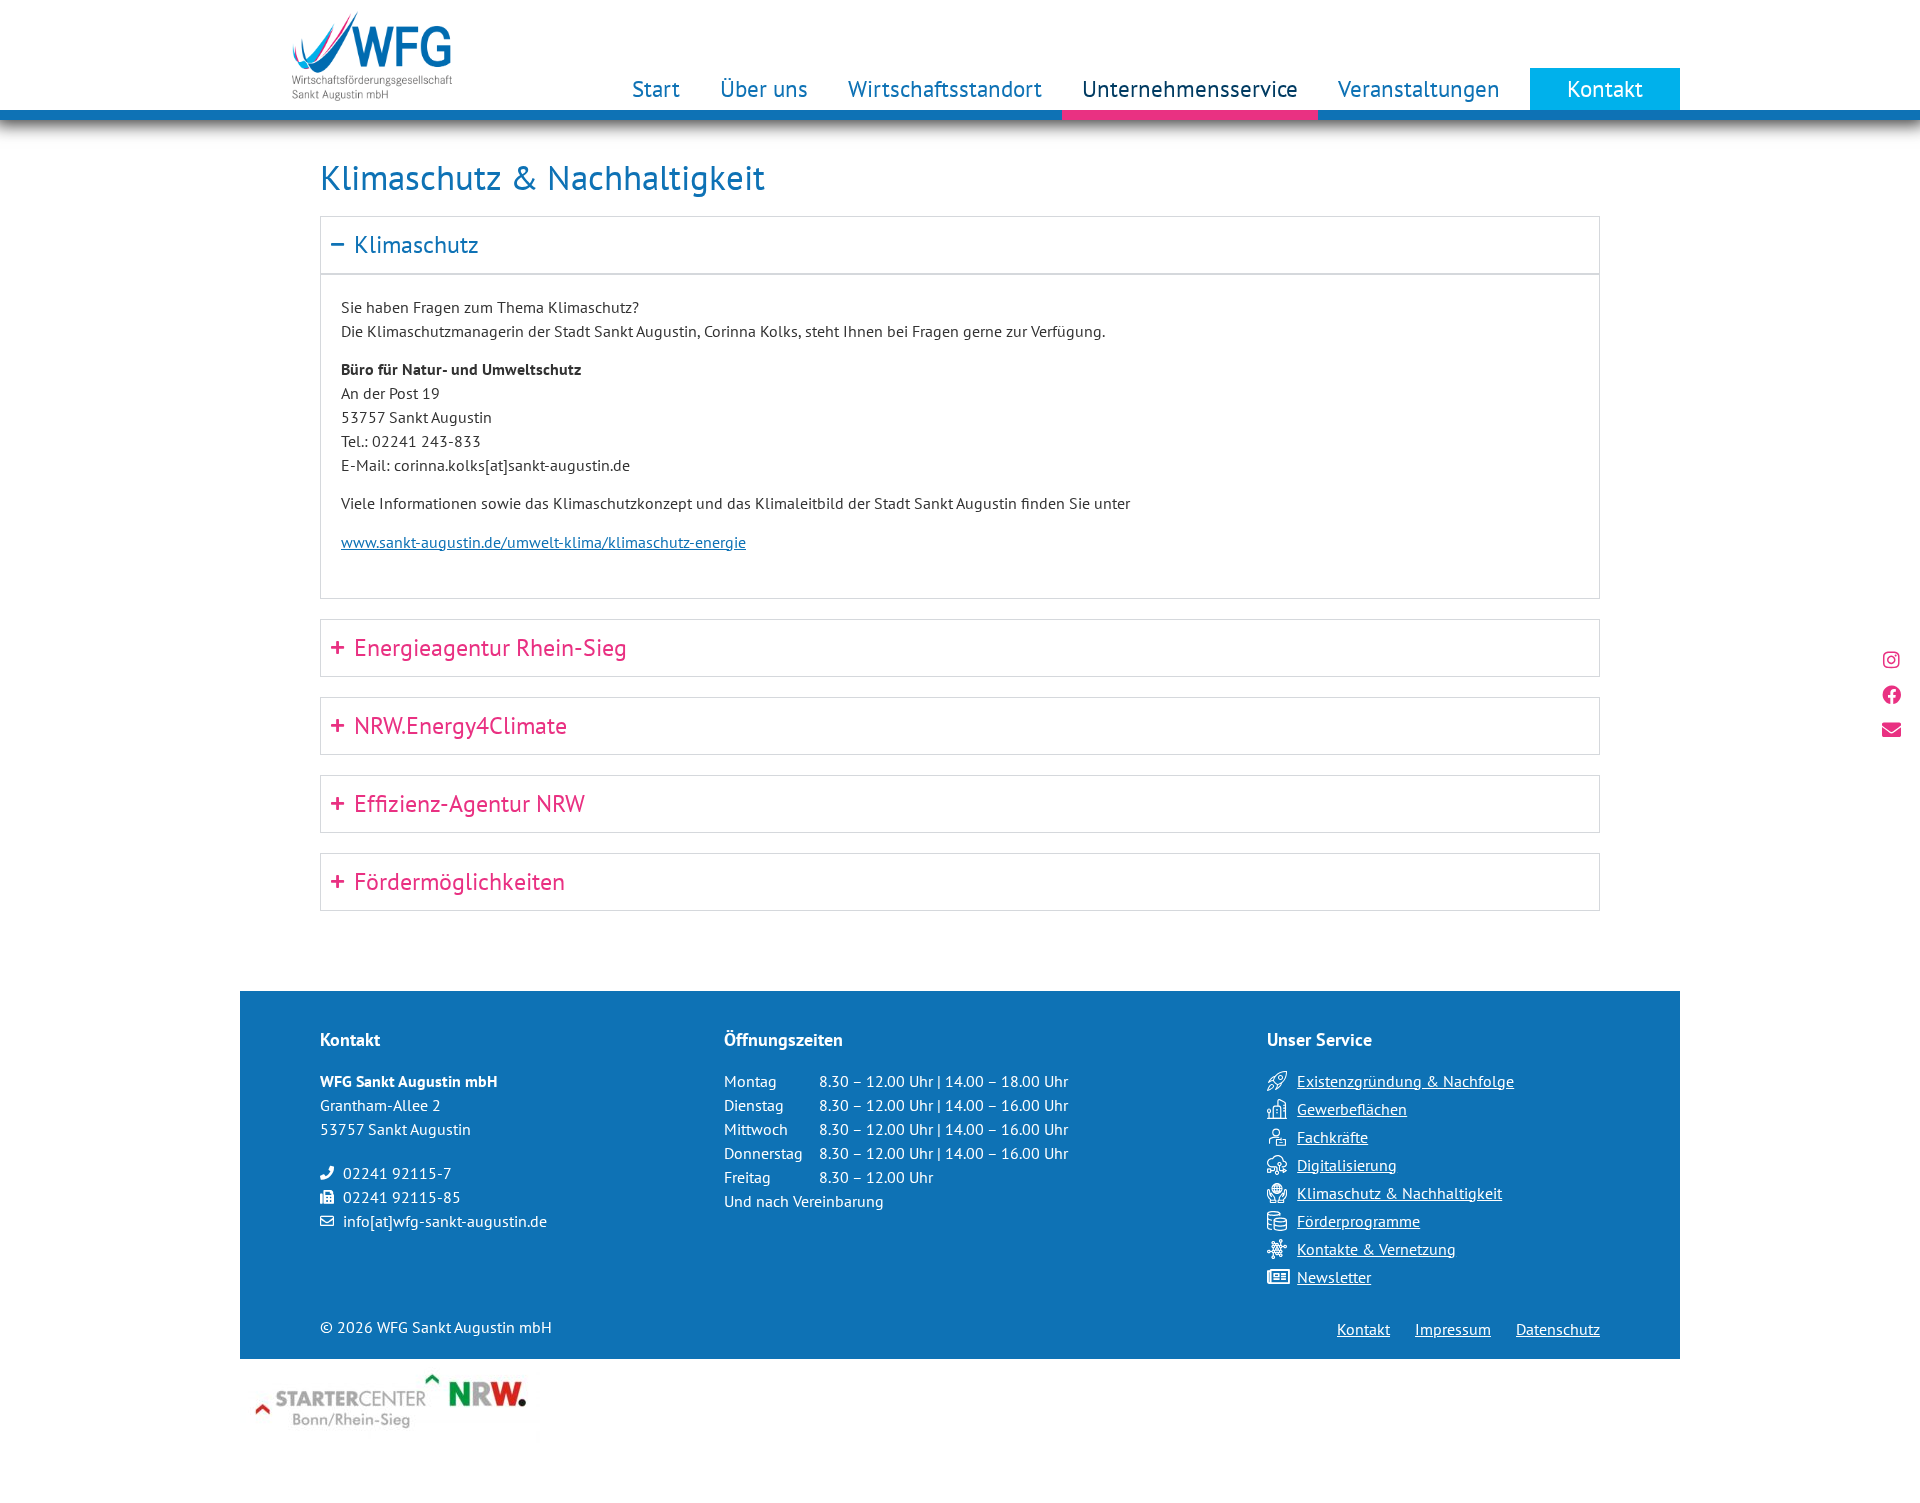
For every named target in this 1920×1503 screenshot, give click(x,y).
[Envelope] (1891, 729)
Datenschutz (1558, 1329)
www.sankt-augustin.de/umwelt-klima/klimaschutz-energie (543, 542)
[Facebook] (1891, 694)
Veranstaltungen (1419, 88)
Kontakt (1605, 88)
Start (656, 88)
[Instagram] (1891, 659)
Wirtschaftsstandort (945, 88)
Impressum (1453, 1329)
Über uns (764, 88)
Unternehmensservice (1190, 88)
